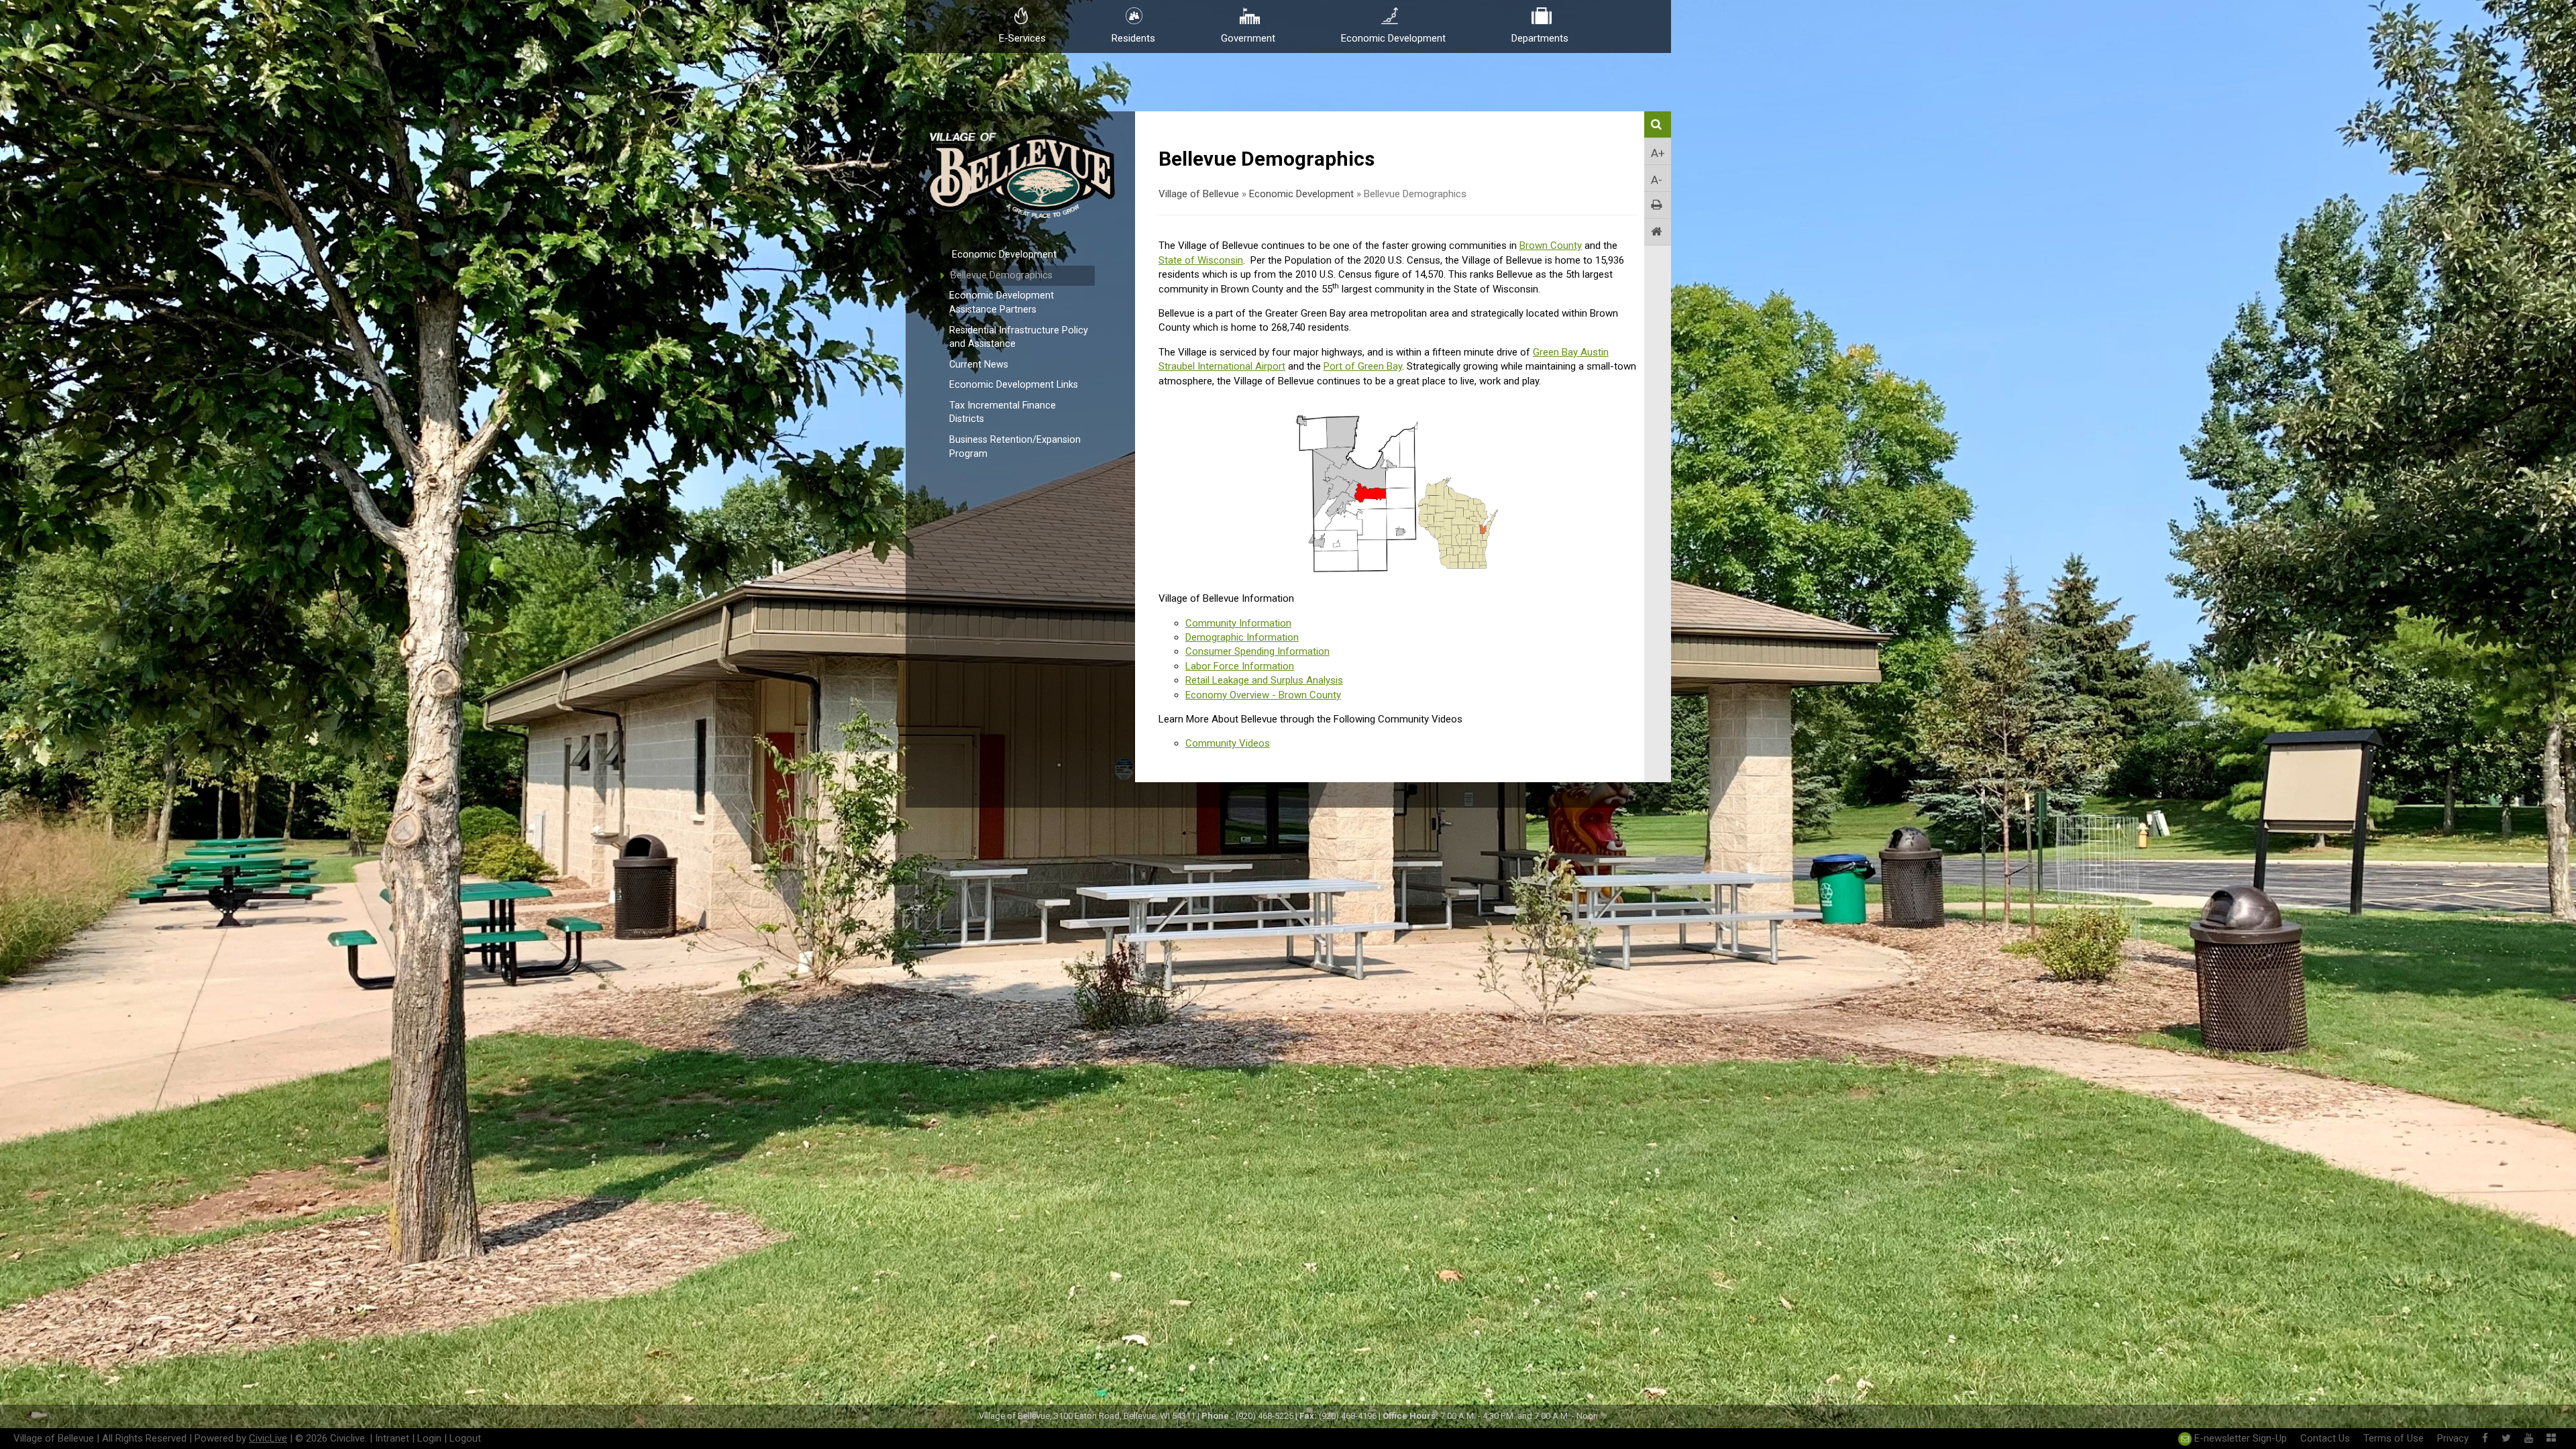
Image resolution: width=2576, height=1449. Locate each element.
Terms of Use (2394, 1438)
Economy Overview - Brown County (1263, 695)
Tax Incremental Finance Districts (1003, 413)
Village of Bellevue (1199, 194)
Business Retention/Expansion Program (1015, 447)
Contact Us (2325, 1438)
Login (429, 1438)
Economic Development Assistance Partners (1002, 303)
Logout (465, 1438)
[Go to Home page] (1658, 232)
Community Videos (1228, 743)
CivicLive (268, 1438)
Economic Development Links (1014, 385)
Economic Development (1004, 255)
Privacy (2453, 1438)
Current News (979, 365)
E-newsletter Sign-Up (2239, 1438)
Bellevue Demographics (1002, 275)
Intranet (392, 1438)
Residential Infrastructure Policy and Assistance (1019, 337)
